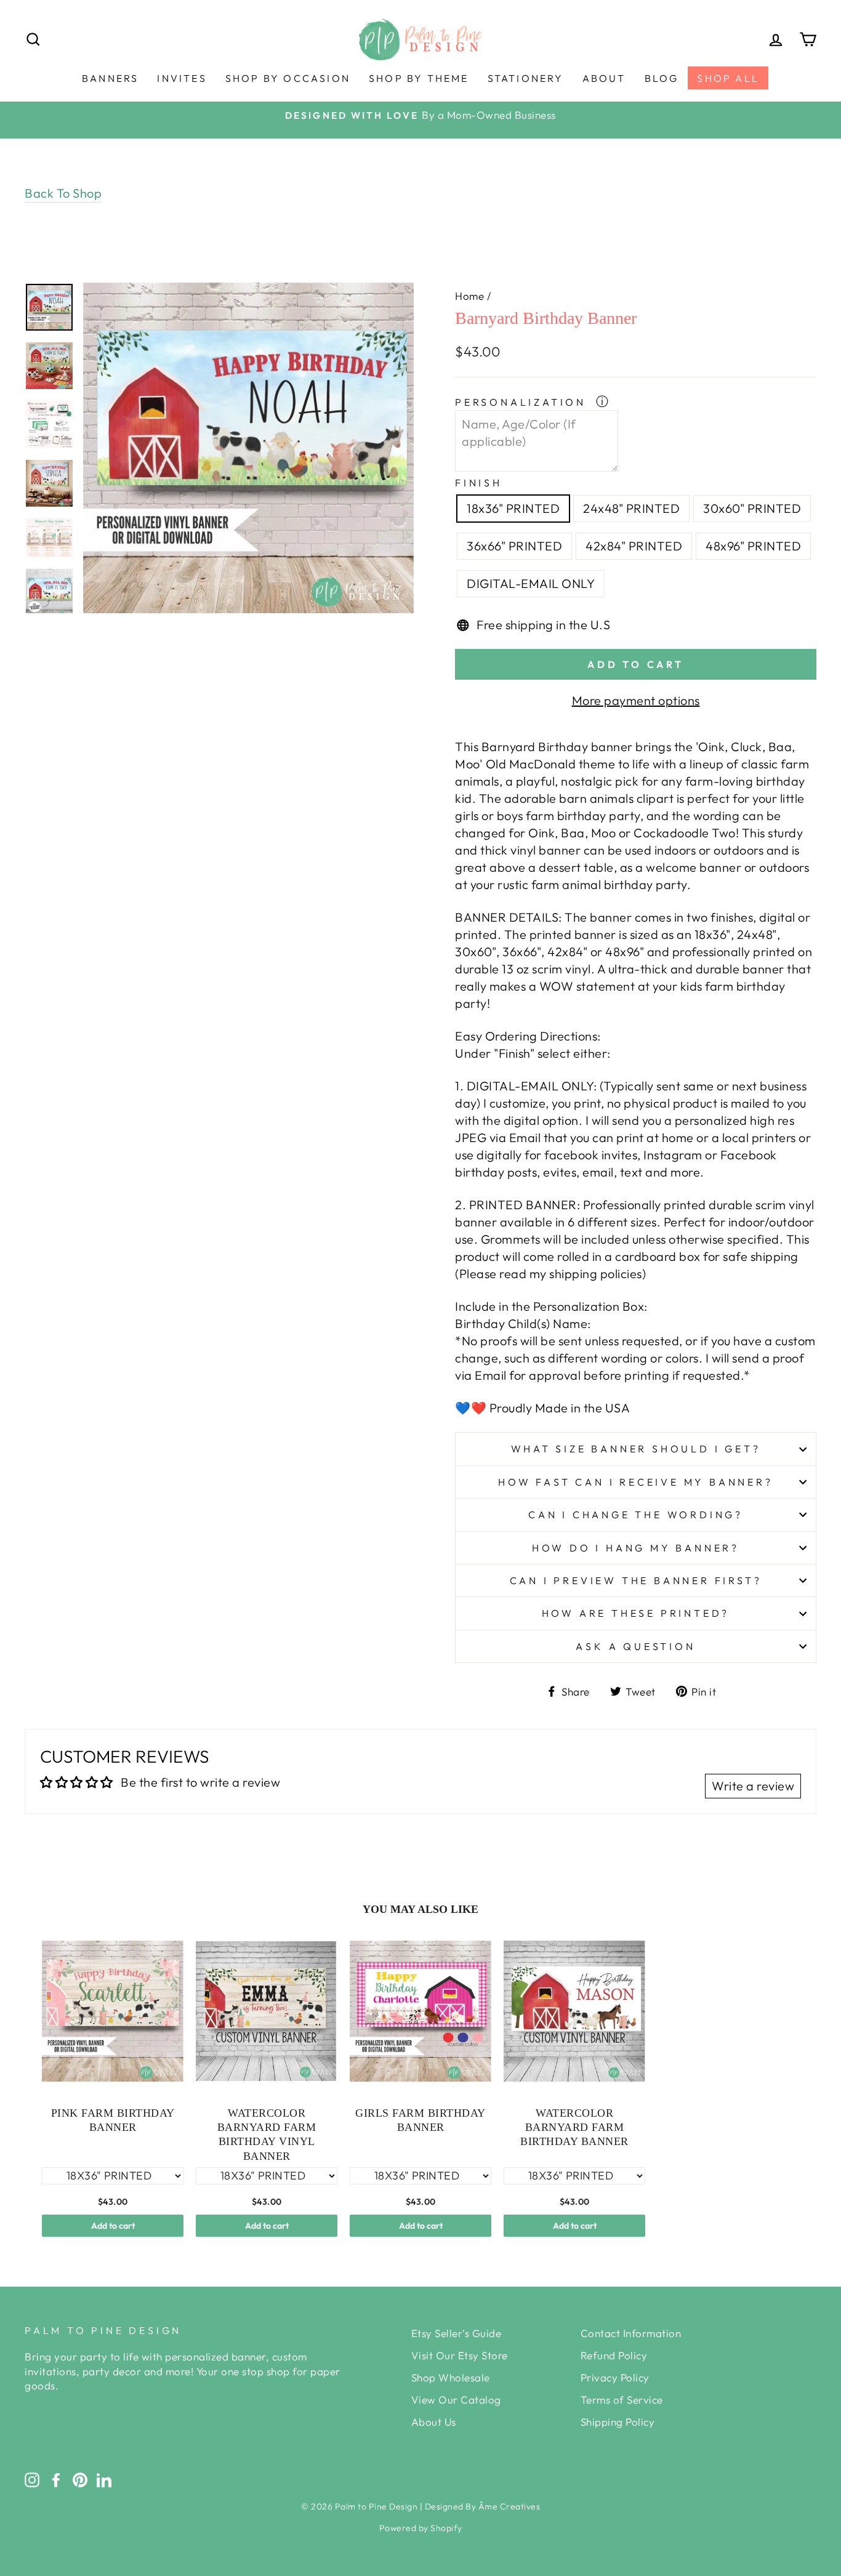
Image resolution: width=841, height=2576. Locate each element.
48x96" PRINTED (753, 546)
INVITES (182, 78)
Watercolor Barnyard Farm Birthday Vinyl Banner (267, 2135)
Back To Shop (63, 193)
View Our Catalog (456, 2400)
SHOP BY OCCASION (288, 78)
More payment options (636, 700)
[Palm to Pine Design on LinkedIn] (104, 2479)
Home (469, 296)
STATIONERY (526, 78)
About (604, 78)
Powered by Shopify (421, 2528)
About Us (434, 2422)
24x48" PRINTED (631, 508)
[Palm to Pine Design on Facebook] (56, 2479)
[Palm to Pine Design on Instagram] (32, 2479)
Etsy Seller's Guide (457, 2333)
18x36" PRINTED (513, 508)
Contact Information (631, 2333)
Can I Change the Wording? (636, 1515)
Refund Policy (614, 2355)
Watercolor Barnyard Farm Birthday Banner (574, 2127)
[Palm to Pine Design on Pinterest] (80, 2479)
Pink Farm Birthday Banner (113, 2120)
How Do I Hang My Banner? (636, 1548)
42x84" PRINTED (634, 546)
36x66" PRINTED (514, 546)
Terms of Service (622, 2400)
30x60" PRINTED (752, 508)
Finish (479, 483)
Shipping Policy (618, 2422)
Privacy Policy (615, 2377)
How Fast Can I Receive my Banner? (635, 1482)
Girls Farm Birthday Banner (420, 2120)
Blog (662, 78)
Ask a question (635, 1646)
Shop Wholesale (451, 2377)
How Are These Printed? (636, 1613)
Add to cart (113, 2226)
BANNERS (110, 78)
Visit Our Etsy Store (460, 2355)
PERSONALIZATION (523, 402)
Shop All (728, 78)
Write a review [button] (753, 1786)
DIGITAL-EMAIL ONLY (531, 583)
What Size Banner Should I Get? (636, 1449)
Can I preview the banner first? (636, 1580)
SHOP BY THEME (419, 78)
